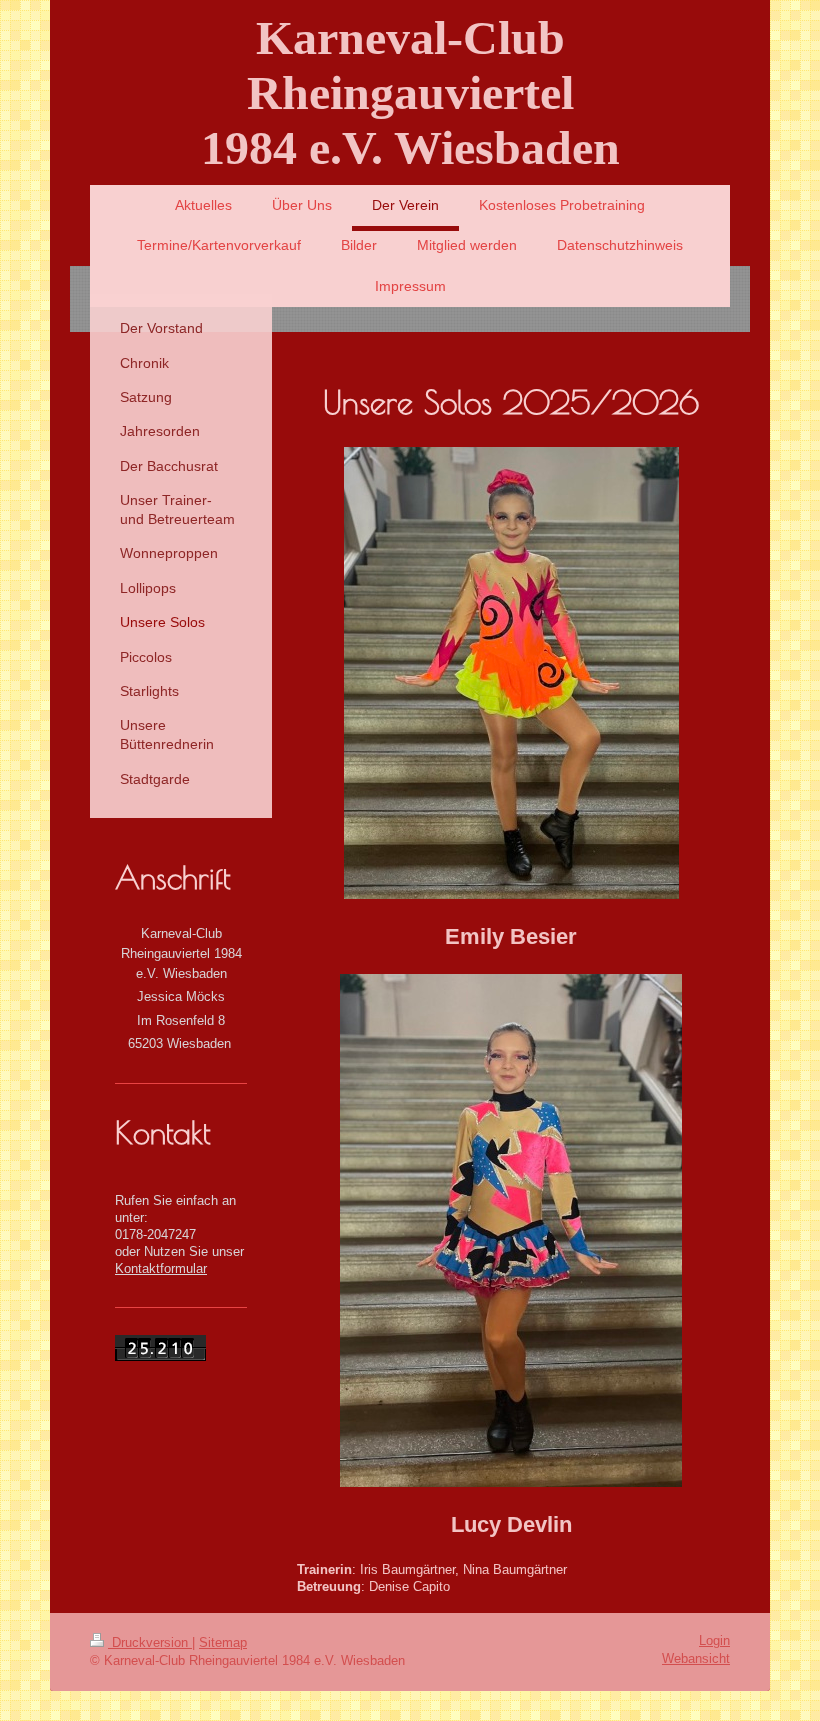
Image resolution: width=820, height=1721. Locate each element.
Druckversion (150, 1643)
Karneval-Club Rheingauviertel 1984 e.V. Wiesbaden (410, 92)
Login (714, 1641)
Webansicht (696, 1659)
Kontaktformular (161, 1269)
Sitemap (223, 1643)
